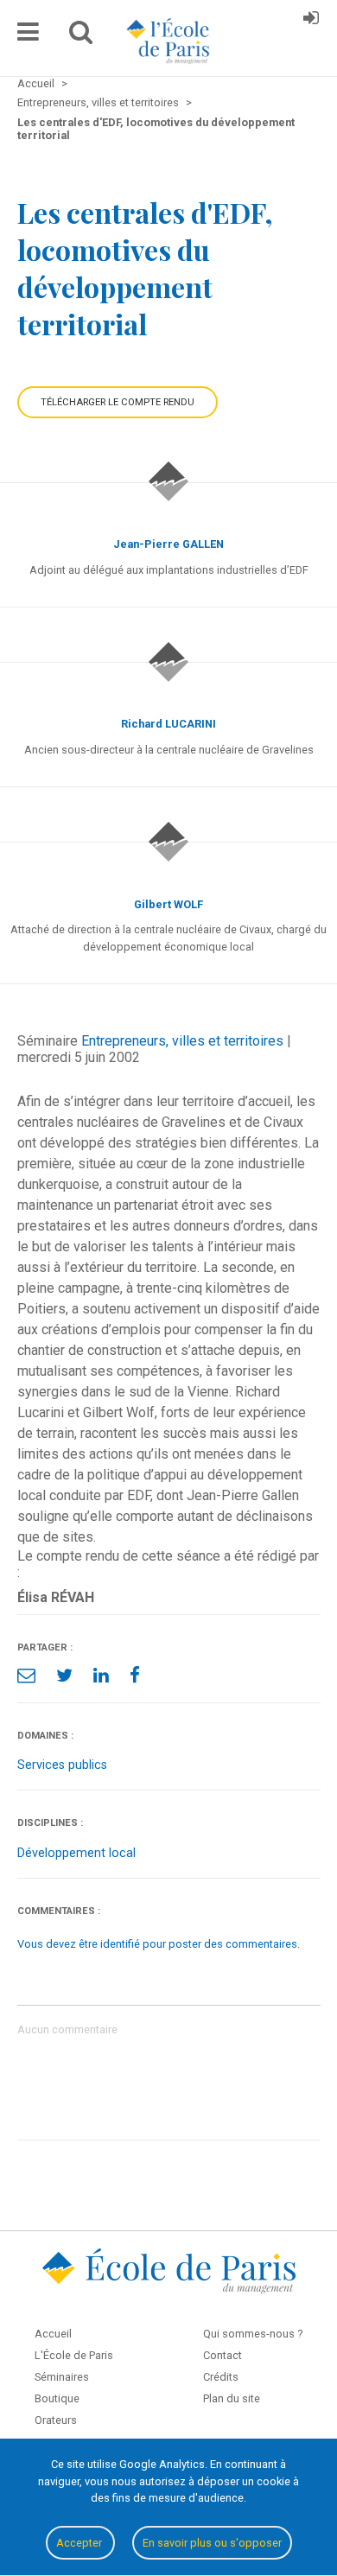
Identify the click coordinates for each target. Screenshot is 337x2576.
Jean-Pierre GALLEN (168, 544)
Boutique (57, 2398)
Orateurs (56, 2420)
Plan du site (232, 2398)
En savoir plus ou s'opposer (212, 2543)
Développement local (76, 1853)
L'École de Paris (74, 2355)
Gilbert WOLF (168, 904)
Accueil (53, 2334)
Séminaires (62, 2377)
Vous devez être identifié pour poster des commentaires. (159, 1944)
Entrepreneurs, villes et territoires (182, 1041)
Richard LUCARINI (168, 724)
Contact (223, 2355)
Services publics (62, 1765)
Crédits (221, 2377)
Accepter (80, 2543)
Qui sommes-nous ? (253, 2334)
